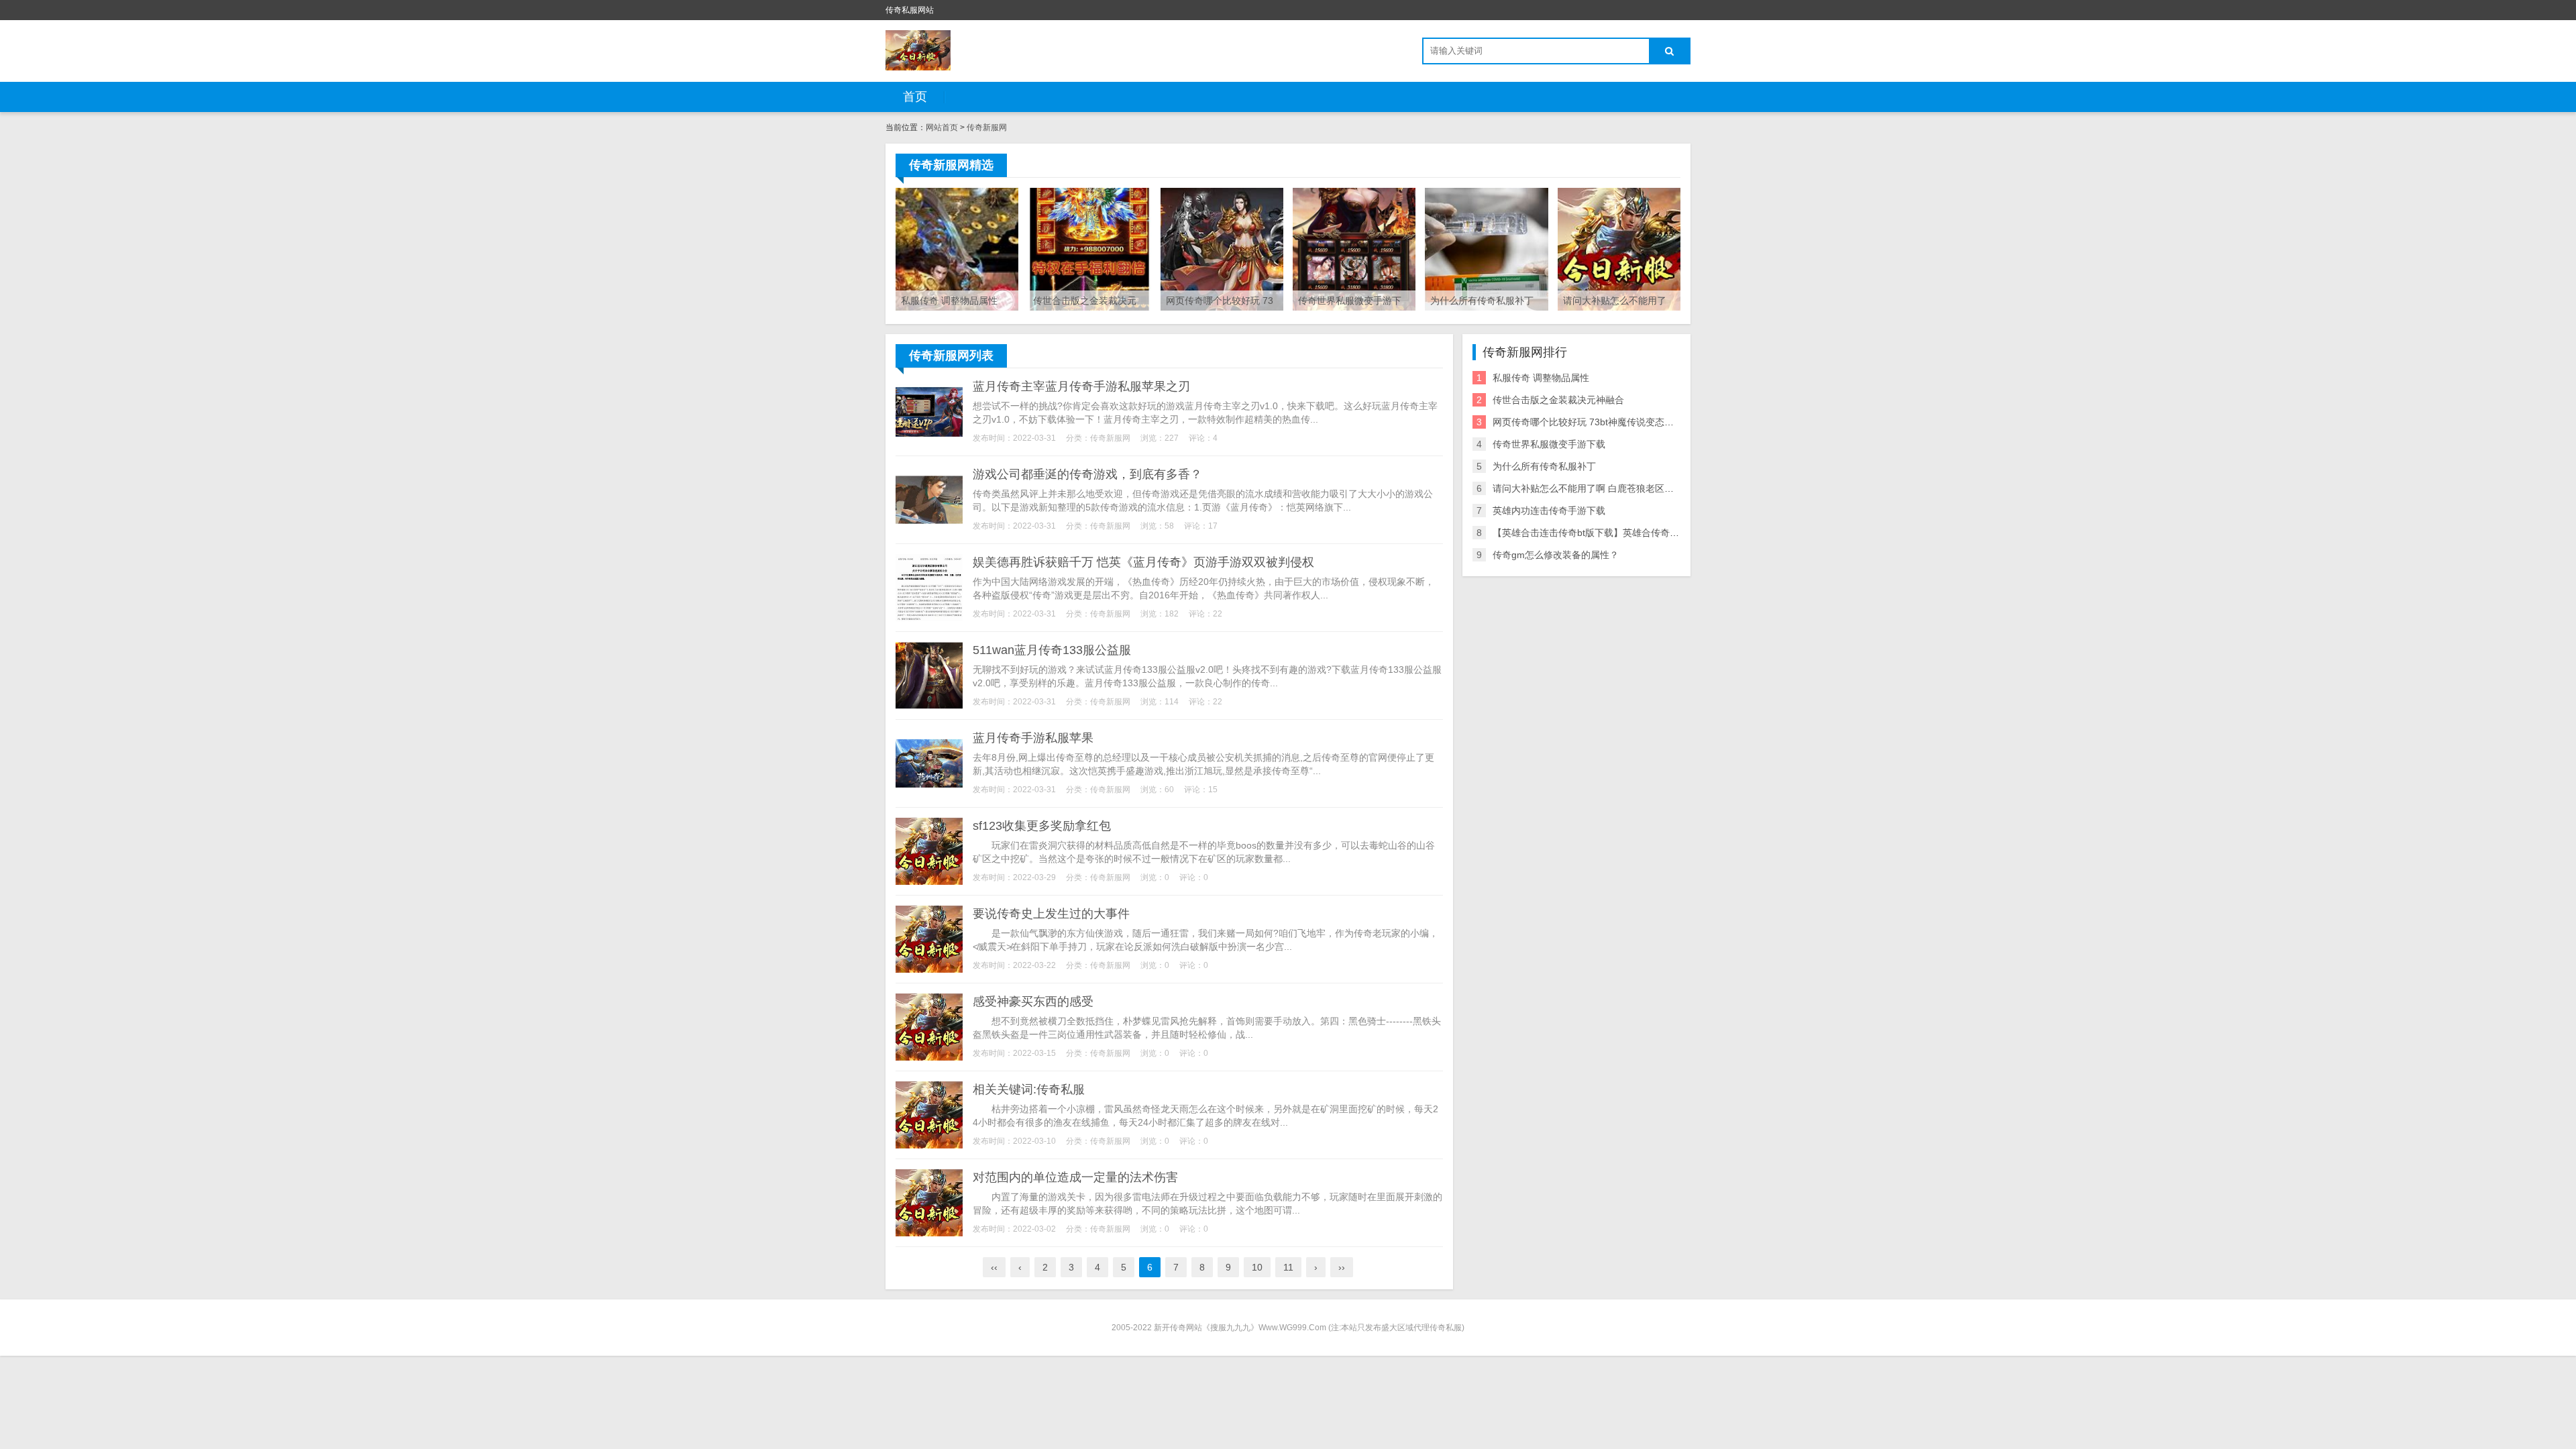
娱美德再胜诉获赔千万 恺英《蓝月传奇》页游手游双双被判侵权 (1143, 562)
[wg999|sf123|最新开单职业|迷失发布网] (918, 50)
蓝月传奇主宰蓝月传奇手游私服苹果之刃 (1081, 386)
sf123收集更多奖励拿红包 (1042, 826)
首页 (915, 97)
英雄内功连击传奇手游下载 (1549, 511)
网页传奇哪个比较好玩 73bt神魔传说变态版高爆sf (1596, 422)
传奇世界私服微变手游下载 (1549, 444)
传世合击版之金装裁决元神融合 (1558, 400)
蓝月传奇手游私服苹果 (1033, 738)
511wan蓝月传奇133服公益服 (1052, 650)
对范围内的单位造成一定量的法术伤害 (1075, 1177)
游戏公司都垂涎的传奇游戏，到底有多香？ (1087, 474)
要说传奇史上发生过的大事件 (1051, 914)
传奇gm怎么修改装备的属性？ (1556, 555)
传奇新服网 (987, 127)
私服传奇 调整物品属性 (1541, 378)
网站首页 (942, 127)
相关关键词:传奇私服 (1029, 1089)
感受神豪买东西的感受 (1033, 1002)
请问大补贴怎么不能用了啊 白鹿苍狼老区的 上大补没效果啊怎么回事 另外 (1647, 488)
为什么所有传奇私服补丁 (1544, 466)
